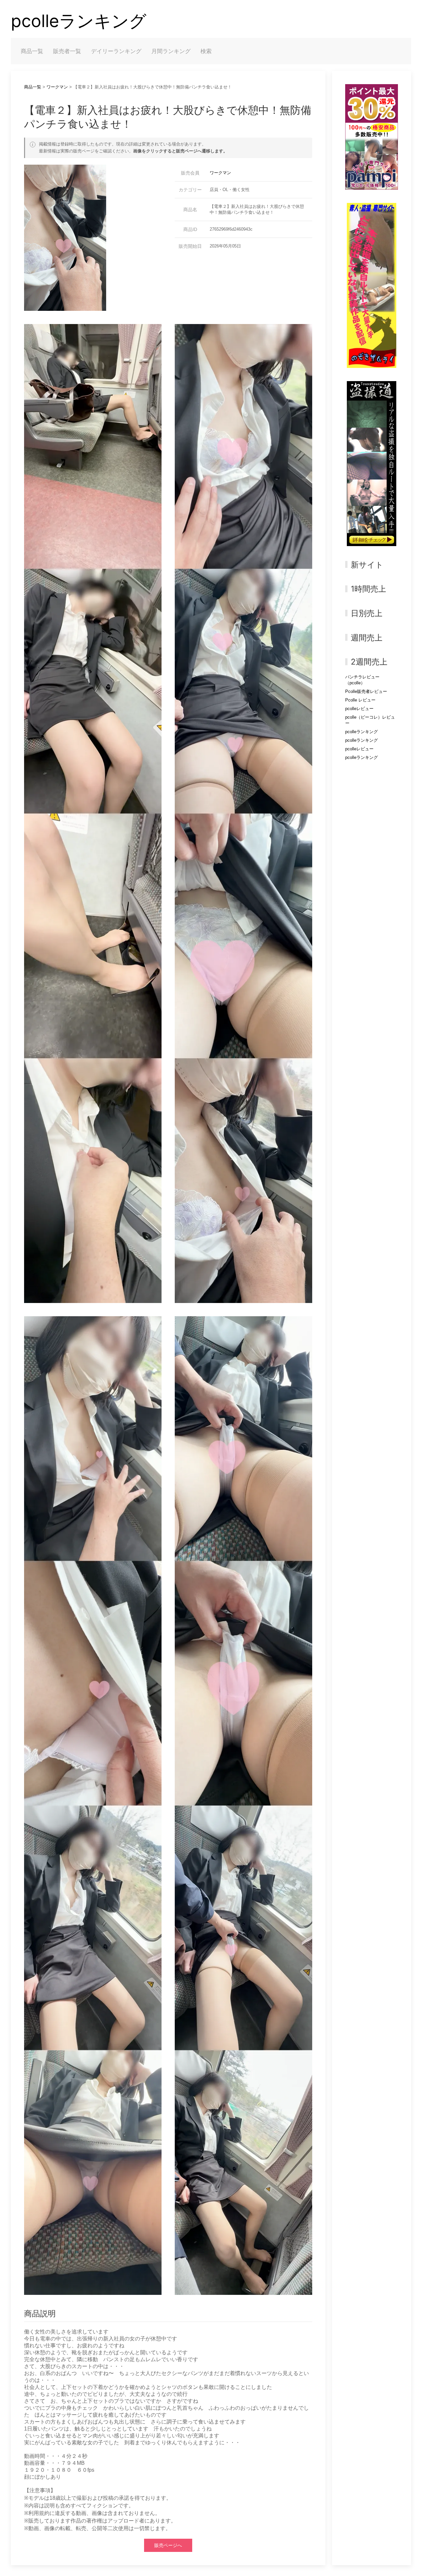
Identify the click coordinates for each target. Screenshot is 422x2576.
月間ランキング (171, 51)
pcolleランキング (79, 21)
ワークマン (57, 87)
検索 (206, 51)
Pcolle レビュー (360, 700)
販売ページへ (168, 2545)
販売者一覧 (67, 51)
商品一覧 (32, 51)
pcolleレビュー (359, 709)
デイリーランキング (116, 51)
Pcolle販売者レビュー (366, 691)
